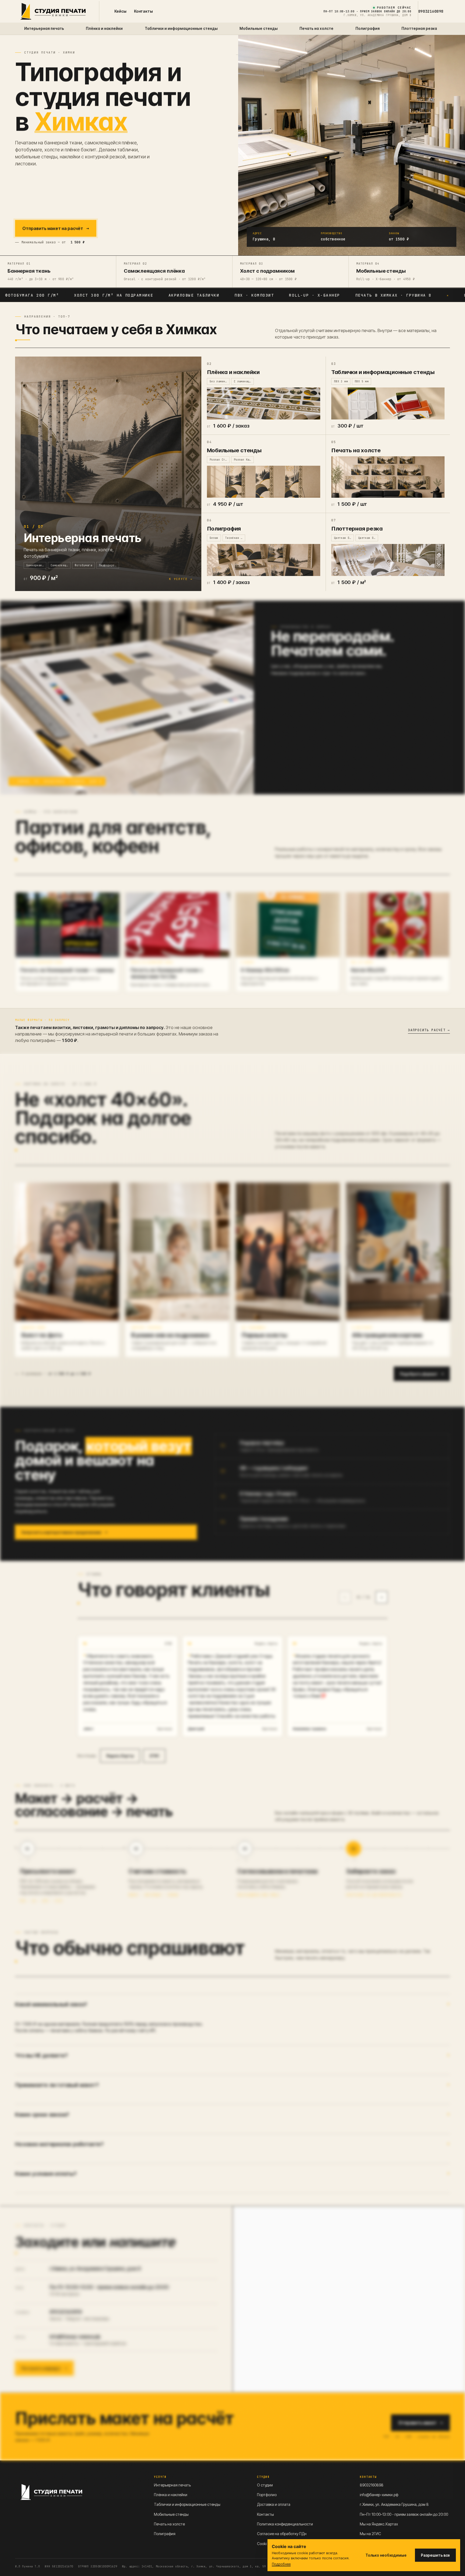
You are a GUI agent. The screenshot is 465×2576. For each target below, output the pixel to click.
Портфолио (267, 2495)
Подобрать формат (422, 1374)
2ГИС (168, 1643)
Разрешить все (435, 2555)
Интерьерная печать (172, 2485)
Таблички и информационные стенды (187, 2504)
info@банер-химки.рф (75, 2337)
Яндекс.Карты (266, 1643)
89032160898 (431, 11)
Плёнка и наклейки (171, 2495)
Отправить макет (420, 2423)
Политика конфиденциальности (285, 2524)
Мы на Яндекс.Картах (379, 2524)
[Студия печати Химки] (53, 11)
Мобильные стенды (171, 2514)
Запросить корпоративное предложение (64, 1532)
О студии (265, 2485)
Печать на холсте (169, 2524)
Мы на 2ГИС (370, 2534)
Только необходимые (386, 2555)
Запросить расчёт (429, 1030)
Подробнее (281, 2564)
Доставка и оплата (274, 2504)
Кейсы (120, 11)
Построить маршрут (44, 2368)
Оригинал (165, 1729)
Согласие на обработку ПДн (282, 2534)
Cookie (263, 2544)
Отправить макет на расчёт (56, 228)
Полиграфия (165, 2534)
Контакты (143, 11)
